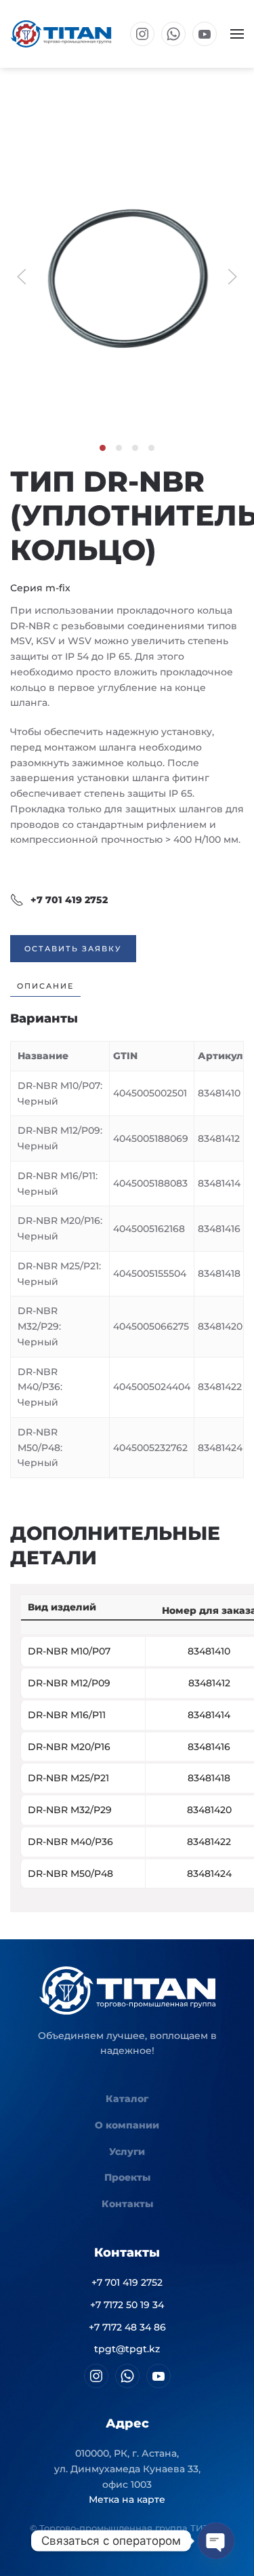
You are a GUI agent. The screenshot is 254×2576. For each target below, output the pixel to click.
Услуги (127, 2152)
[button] (237, 34)
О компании (127, 2125)
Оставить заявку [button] (73, 949)
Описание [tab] (45, 986)
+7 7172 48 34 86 (127, 2327)
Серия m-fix (40, 588)
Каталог (127, 2099)
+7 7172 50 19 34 (127, 2305)
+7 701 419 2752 (69, 900)
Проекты (127, 2177)
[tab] (103, 448)
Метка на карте (127, 2499)
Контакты (127, 2204)
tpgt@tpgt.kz (127, 2349)
